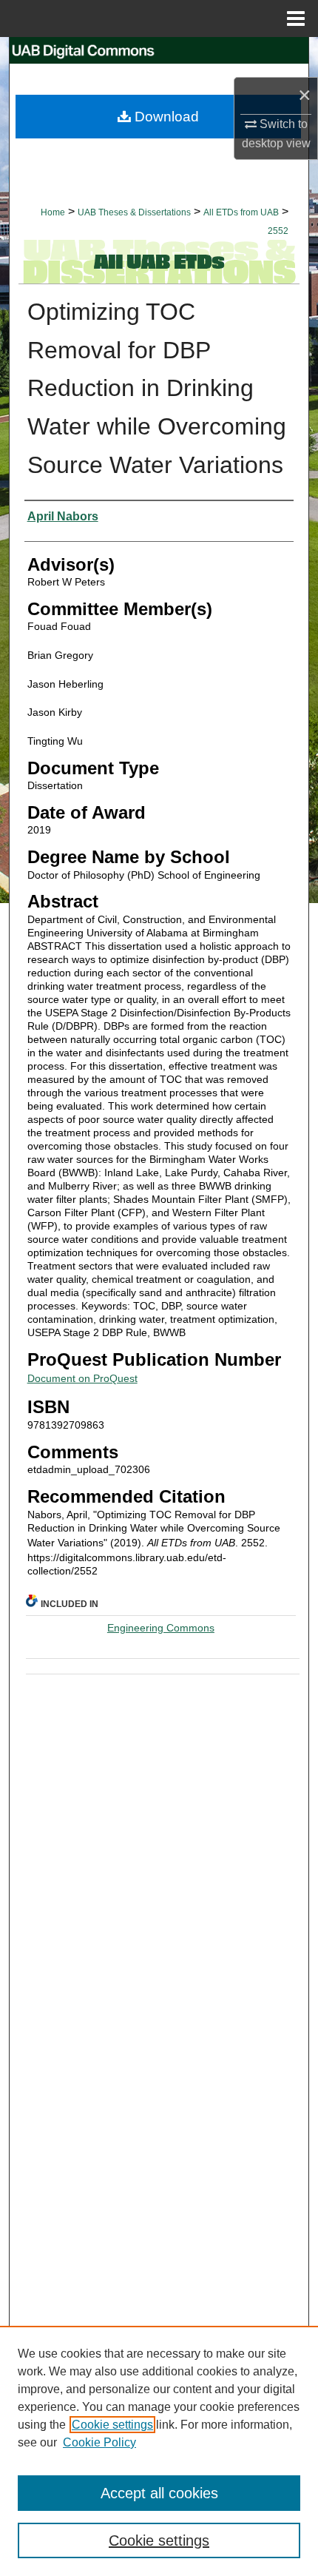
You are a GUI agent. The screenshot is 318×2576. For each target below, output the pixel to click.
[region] (159, 2451)
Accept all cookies (159, 2493)
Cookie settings (112, 2425)
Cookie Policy (99, 2442)
